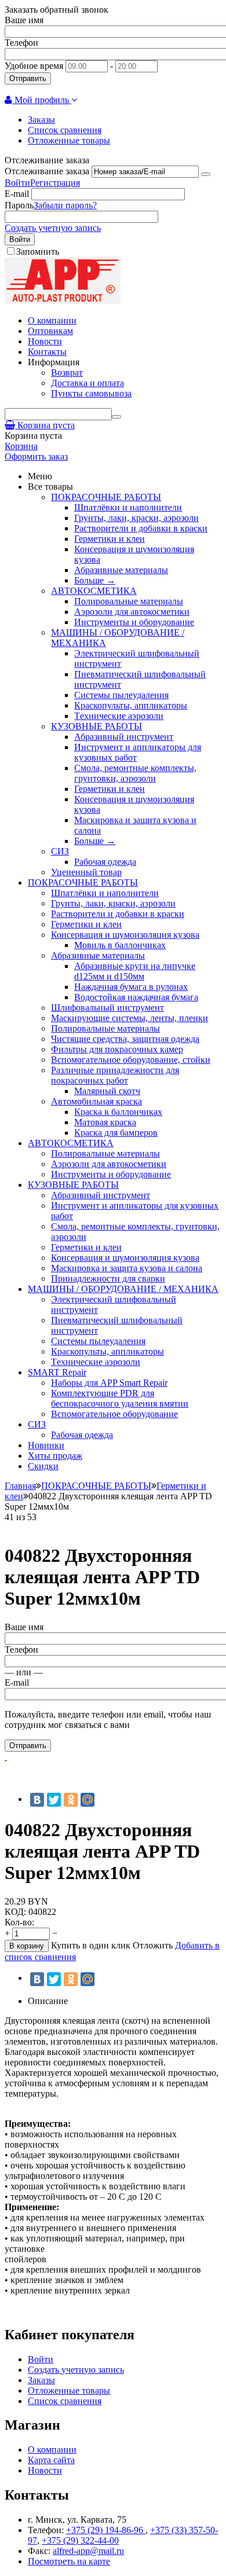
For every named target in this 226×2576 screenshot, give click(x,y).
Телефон (21, 43)
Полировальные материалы (129, 601)
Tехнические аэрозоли (119, 716)
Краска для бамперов (116, 1133)
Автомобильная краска (96, 1101)
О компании (52, 320)
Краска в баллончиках (118, 1112)
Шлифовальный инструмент (107, 1008)
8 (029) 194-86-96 (47, 89)
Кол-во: (19, 1922)
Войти (17, 183)
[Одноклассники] (71, 1800)
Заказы (41, 120)
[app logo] (63, 301)
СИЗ (60, 851)
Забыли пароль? (65, 205)
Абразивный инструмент (124, 737)
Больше (95, 580)
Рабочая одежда (105, 862)
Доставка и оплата (88, 383)
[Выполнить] (206, 174)
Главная (20, 1486)
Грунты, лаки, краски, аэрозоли (136, 518)
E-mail (17, 194)
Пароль (19, 205)
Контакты (47, 352)
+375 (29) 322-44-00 (80, 2540)
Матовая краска (105, 1122)
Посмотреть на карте (69, 2561)
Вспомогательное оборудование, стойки (131, 1060)
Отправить (28, 78)
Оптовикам (50, 331)
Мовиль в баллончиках (120, 945)
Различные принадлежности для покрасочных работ (115, 1075)
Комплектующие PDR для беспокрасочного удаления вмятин (120, 1398)
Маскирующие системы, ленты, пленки (130, 1018)
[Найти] (116, 417)
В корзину (27, 1946)
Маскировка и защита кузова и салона (127, 1268)
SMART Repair (57, 1372)
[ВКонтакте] (37, 1800)
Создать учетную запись (53, 228)
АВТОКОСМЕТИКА (94, 591)
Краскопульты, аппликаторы (131, 705)
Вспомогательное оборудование (114, 1414)
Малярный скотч (107, 1091)
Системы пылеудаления (121, 695)
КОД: (15, 1912)
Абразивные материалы (121, 570)
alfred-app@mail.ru (88, 2551)
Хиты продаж (55, 1456)
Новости (45, 341)
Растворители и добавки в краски (141, 528)
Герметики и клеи (110, 539)
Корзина (21, 446)
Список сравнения (65, 130)
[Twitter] (54, 1800)
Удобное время (34, 66)
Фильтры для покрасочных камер (117, 1049)
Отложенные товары (69, 140)
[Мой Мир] (88, 1800)
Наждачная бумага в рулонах (131, 987)
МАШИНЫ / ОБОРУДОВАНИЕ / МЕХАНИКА (123, 1289)
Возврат (67, 373)
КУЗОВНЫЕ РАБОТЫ (96, 726)
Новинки (46, 1445)
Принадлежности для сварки (108, 1278)
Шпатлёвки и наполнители (128, 507)
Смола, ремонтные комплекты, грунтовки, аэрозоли (135, 773)
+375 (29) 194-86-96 (106, 2530)
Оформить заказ (36, 456)
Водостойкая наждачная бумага (136, 997)
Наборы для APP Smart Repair (109, 1383)
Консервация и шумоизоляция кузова (125, 935)
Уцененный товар (86, 872)
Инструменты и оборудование (134, 622)
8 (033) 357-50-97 (126, 89)
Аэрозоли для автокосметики (132, 612)
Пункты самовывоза (91, 393)
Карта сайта (51, 2460)
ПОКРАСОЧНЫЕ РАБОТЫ (106, 497)
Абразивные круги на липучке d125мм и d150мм (135, 971)
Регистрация (55, 183)
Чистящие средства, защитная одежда (125, 1039)
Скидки (43, 1466)
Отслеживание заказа (47, 171)
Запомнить (38, 252)
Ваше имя (24, 20)
